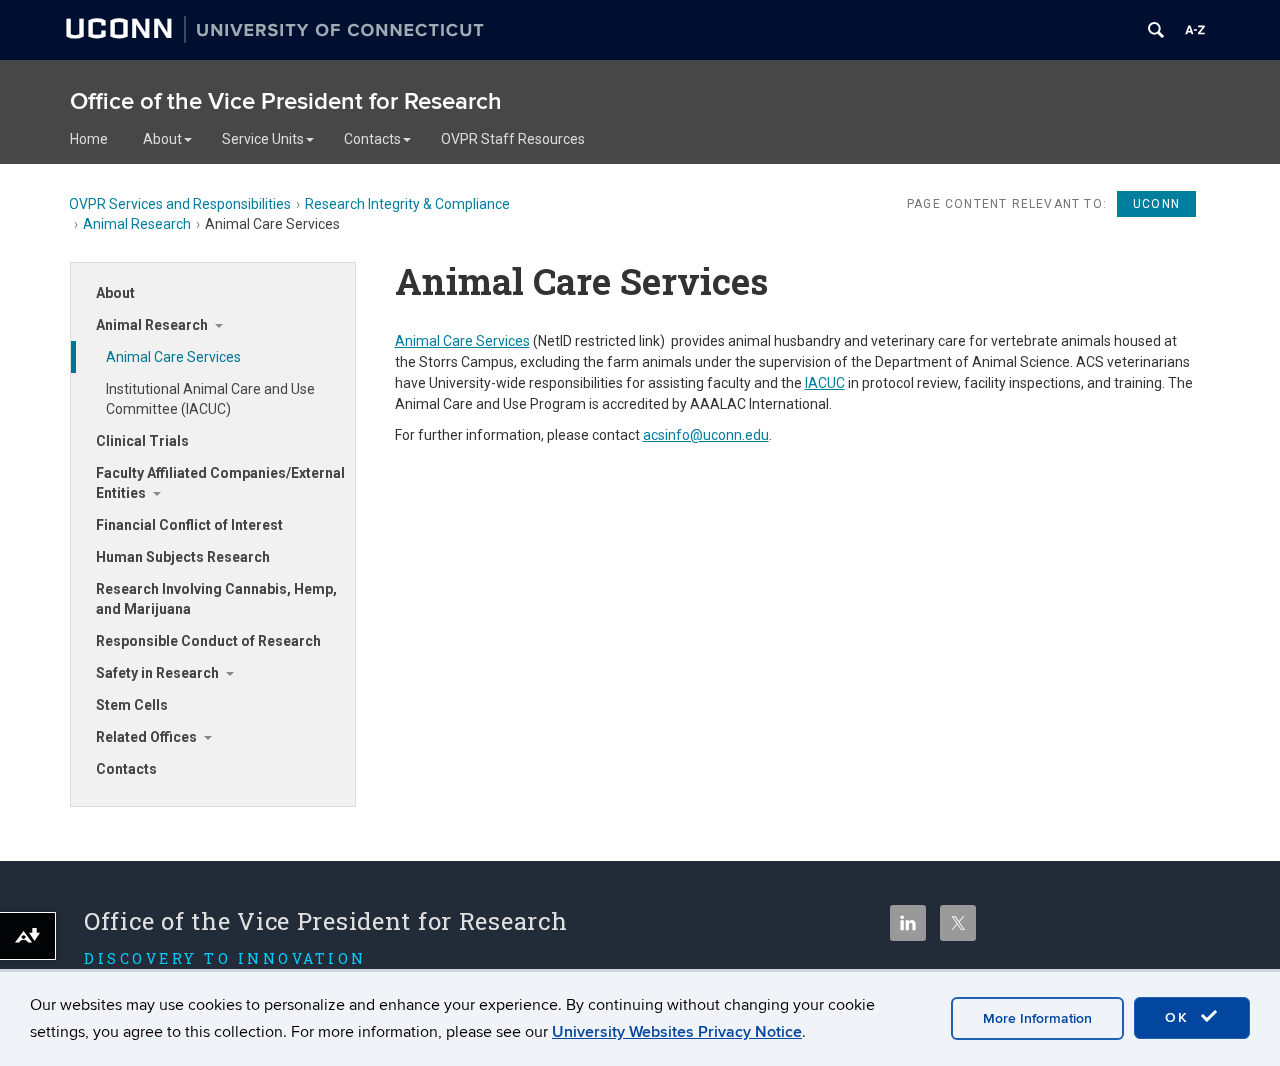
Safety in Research (157, 673)
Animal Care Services (173, 357)
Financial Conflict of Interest (189, 525)
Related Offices (146, 737)
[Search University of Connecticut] (1156, 30)
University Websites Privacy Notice (677, 1032)
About (162, 139)
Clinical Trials (142, 441)
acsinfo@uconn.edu (706, 435)
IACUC (825, 383)
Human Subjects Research (183, 557)
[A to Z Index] (1195, 30)
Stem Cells (132, 705)
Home (89, 139)
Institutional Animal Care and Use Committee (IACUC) (210, 399)
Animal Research (137, 224)
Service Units (263, 139)
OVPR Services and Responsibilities (180, 204)
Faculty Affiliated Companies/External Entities (220, 483)
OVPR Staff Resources (513, 139)
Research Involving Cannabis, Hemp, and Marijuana (216, 599)
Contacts (372, 139)
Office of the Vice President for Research (286, 101)
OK (1180, 1017)
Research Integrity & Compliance (407, 204)
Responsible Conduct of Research (208, 641)
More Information (1037, 1018)
